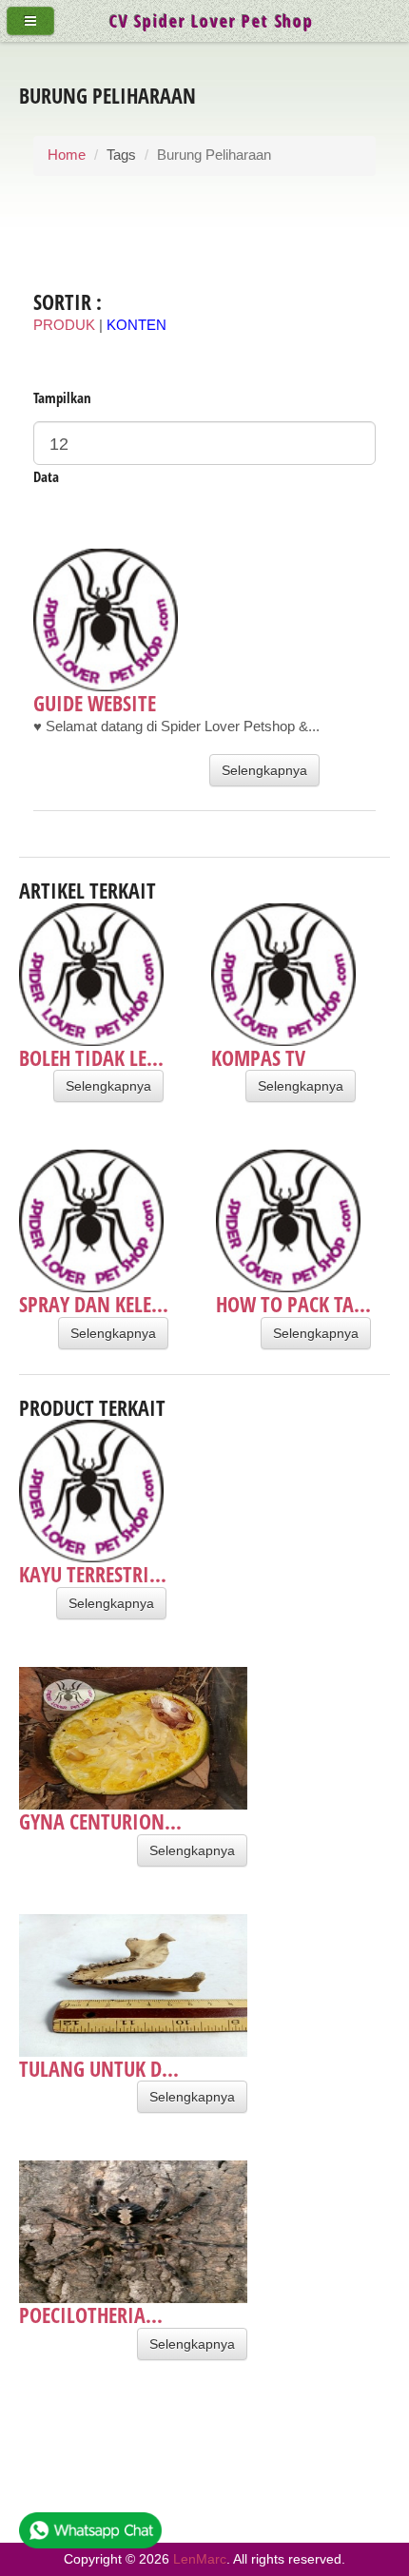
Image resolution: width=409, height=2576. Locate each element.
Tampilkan (62, 397)
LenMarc (200, 2559)
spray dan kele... (94, 1304)
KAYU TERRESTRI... (93, 1574)
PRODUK (64, 325)
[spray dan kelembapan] (94, 1221)
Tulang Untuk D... (99, 2068)
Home (67, 155)
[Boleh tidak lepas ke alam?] (91, 975)
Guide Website (95, 703)
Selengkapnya (264, 770)
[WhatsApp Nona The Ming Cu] (90, 2535)
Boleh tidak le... (91, 1057)
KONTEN (136, 325)
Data (46, 476)
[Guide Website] (176, 620)
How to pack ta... (293, 1304)
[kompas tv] (283, 975)
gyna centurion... (100, 1821)
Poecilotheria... (91, 2315)
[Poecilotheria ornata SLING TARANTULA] (133, 2232)
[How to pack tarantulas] (293, 1221)
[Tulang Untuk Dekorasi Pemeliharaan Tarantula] (133, 1985)
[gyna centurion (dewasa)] (133, 1738)
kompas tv (258, 1057)
